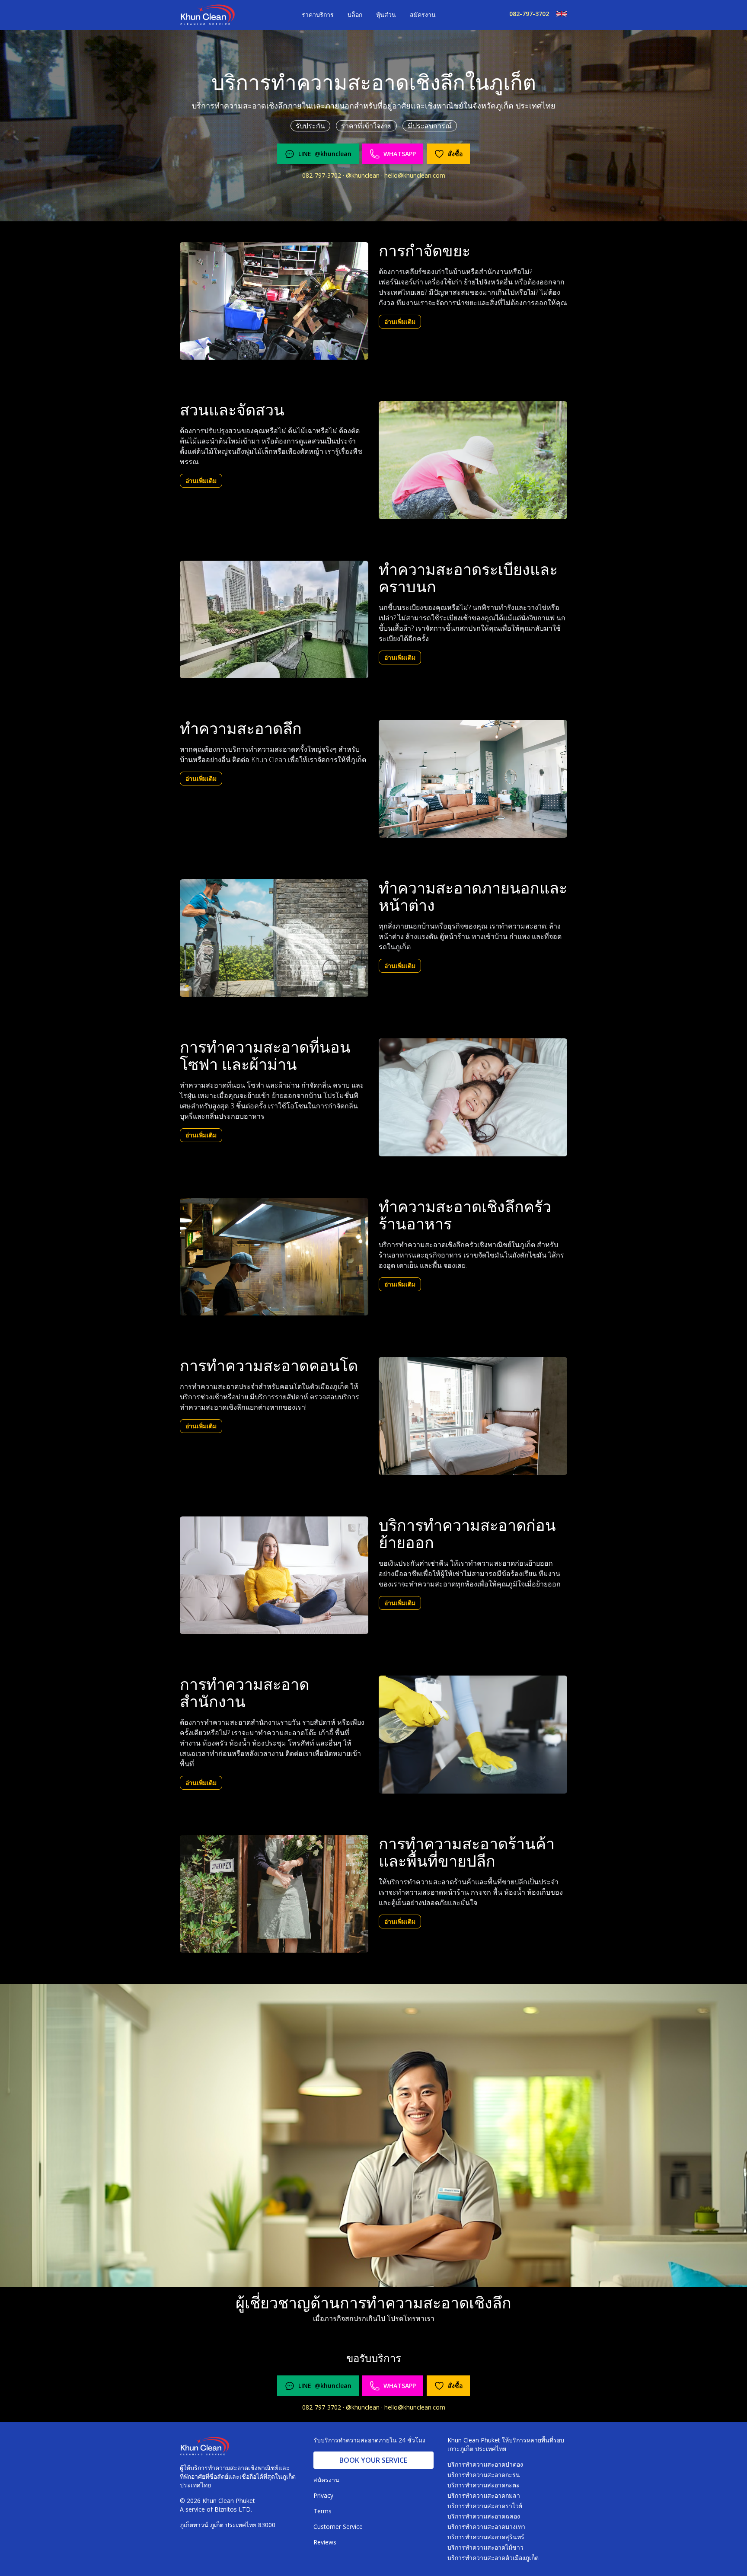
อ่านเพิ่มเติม (400, 321)
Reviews (325, 2542)
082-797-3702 (529, 14)
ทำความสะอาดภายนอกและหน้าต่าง (473, 897)
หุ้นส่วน (386, 14)
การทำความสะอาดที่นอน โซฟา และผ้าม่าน (265, 1056)
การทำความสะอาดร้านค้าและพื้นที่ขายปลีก (467, 1852)
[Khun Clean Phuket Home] (207, 15)
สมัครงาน (423, 14)
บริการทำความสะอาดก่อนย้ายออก (467, 1534)
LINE (325, 154)
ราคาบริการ (318, 14)
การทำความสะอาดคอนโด (269, 1366)
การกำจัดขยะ (425, 251)
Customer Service (338, 2527)
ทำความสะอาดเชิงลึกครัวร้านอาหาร (465, 1215)
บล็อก (355, 14)
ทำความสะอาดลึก (241, 728)
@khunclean (364, 175)
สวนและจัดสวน (232, 410)
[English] (558, 14)
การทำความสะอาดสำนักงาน (244, 1693)
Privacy (323, 2495)
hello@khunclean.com (415, 175)
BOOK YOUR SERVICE (373, 2460)
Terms (322, 2511)
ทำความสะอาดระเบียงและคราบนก (468, 578)
